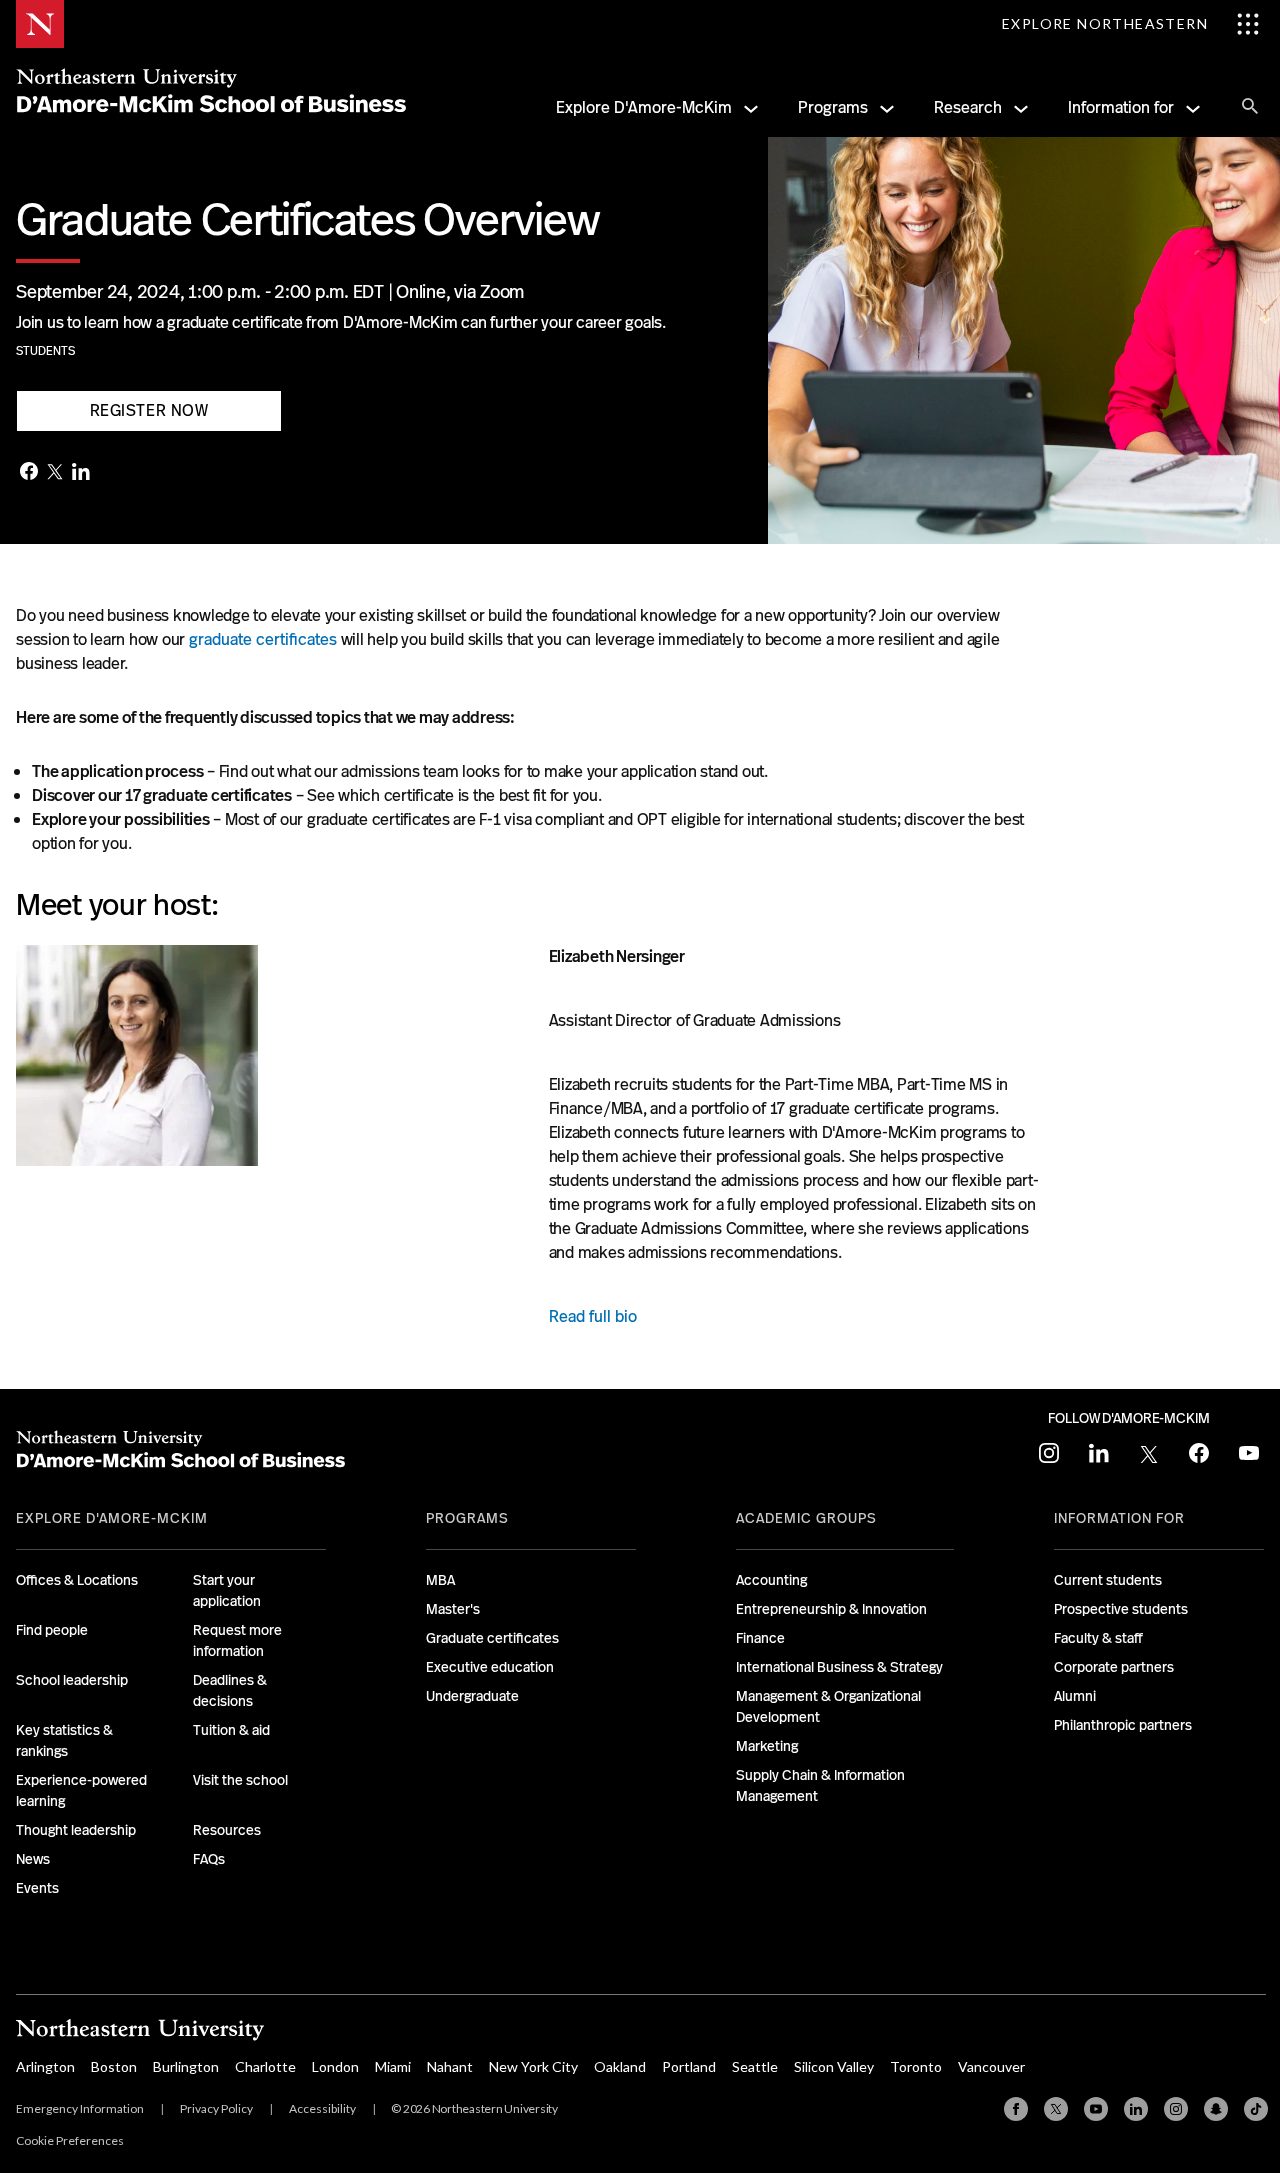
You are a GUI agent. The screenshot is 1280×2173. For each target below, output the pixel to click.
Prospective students (1121, 1609)
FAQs (209, 1859)
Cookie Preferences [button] (70, 2140)
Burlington (186, 2066)
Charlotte (265, 2066)
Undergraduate (472, 1696)
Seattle (755, 2066)
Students (45, 351)
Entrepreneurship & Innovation (831, 1609)
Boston (114, 2066)
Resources (227, 1830)
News (33, 1859)
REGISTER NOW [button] (149, 410)
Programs (833, 107)
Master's (453, 1609)
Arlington (45, 2066)
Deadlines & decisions (230, 1690)
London (335, 2066)
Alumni (1075, 1696)
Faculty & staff (1098, 1638)
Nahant (450, 2066)
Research (968, 107)
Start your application (227, 1590)
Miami (393, 2066)
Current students (1108, 1580)
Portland (689, 2066)
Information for (1121, 107)
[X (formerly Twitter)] (1056, 2109)
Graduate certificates (492, 1638)
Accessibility (322, 2108)
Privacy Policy (216, 2108)
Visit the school (240, 1780)
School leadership (72, 1680)
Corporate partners (1114, 1667)
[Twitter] (55, 473)
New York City (533, 2066)
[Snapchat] (1216, 2109)
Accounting (771, 1580)
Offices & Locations (77, 1580)
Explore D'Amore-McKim (644, 107)
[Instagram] (1176, 2109)
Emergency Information (80, 2108)
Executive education (490, 1667)
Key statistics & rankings (64, 1740)
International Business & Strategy (839, 1667)
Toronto (916, 2066)
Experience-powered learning (81, 1790)
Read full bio (593, 1316)
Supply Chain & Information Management (820, 1785)
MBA (440, 1580)
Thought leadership (76, 1830)
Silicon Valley (834, 2066)
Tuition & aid (231, 1730)
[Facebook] (29, 473)
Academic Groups (806, 1518)
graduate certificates (263, 639)
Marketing (767, 1746)
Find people (52, 1630)
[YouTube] (1096, 2109)
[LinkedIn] (81, 473)
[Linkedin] (1136, 2109)
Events (37, 1888)
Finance (760, 1638)
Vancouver (991, 2066)
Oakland (620, 2066)
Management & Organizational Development (828, 1706)
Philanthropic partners (1123, 1725)
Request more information (237, 1640)
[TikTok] (1256, 2109)
